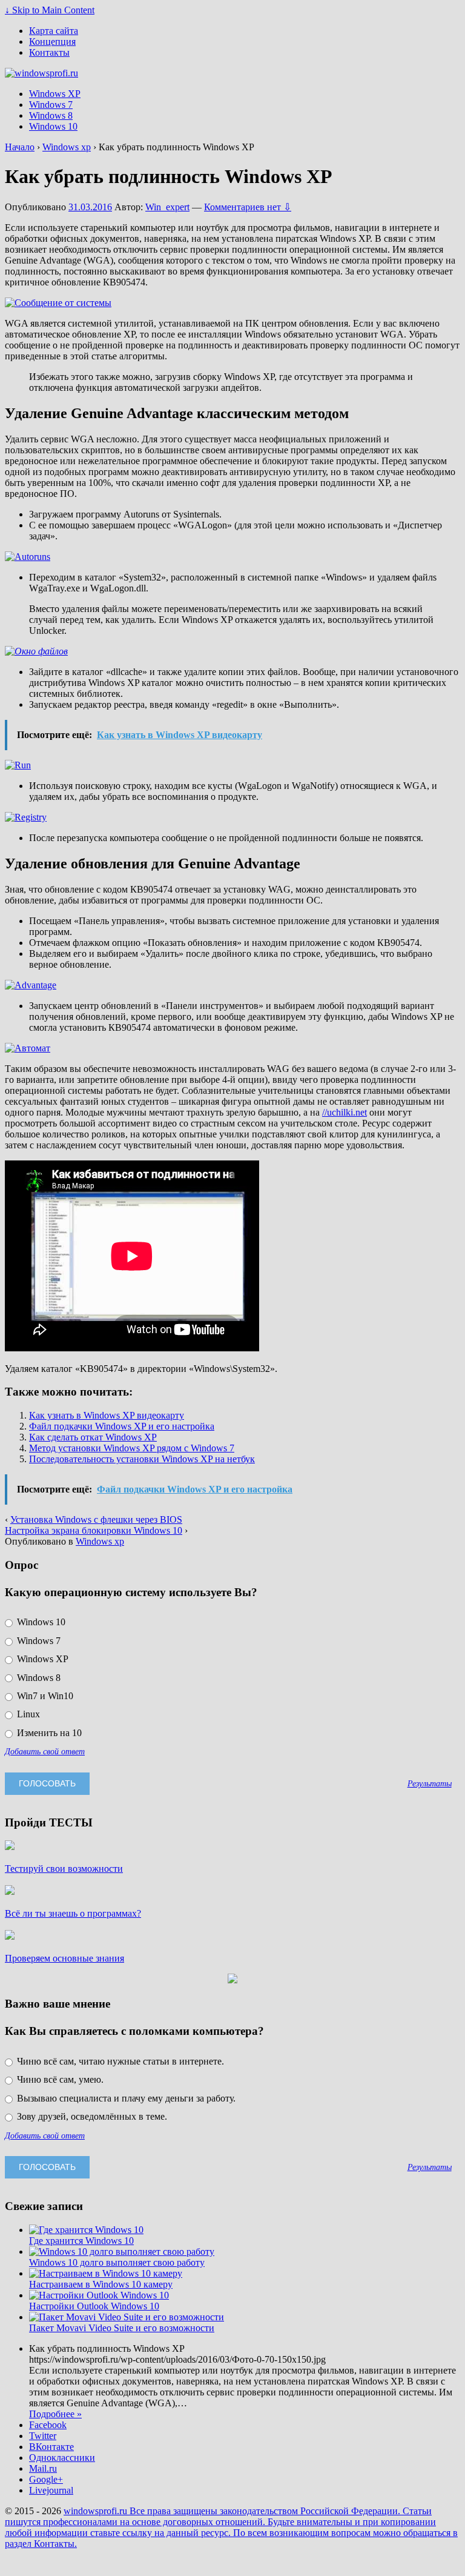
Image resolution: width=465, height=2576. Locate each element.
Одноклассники (62, 2458)
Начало (20, 147)
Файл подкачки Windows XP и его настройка (122, 1426)
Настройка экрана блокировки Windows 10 (94, 1530)
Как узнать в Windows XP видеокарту (107, 1415)
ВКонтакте (51, 2447)
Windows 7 (51, 105)
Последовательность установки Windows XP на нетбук (142, 1459)
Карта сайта (54, 31)
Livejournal (51, 2490)
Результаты (430, 1783)
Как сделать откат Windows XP (93, 1437)
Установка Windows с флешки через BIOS (96, 1519)
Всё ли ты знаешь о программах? (73, 1913)
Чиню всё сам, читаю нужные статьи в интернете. (119, 2061)
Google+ (46, 2479)
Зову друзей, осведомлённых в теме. (91, 2116)
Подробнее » (55, 2414)
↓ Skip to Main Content (50, 10)
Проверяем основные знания (64, 1958)
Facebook (48, 2425)
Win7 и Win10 (44, 1696)
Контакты (49, 52)
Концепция (52, 42)
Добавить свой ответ (45, 1751)
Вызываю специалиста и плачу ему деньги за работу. (125, 2098)
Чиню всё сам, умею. (59, 2079)
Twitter (43, 2436)
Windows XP (55, 94)
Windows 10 (53, 126)
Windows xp (67, 147)
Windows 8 (51, 115)
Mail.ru (43, 2468)
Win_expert (167, 207)
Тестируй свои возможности (64, 1869)
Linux (27, 1714)
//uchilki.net (345, 1112)
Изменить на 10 (48, 1733)
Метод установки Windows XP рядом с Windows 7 (132, 1448)
